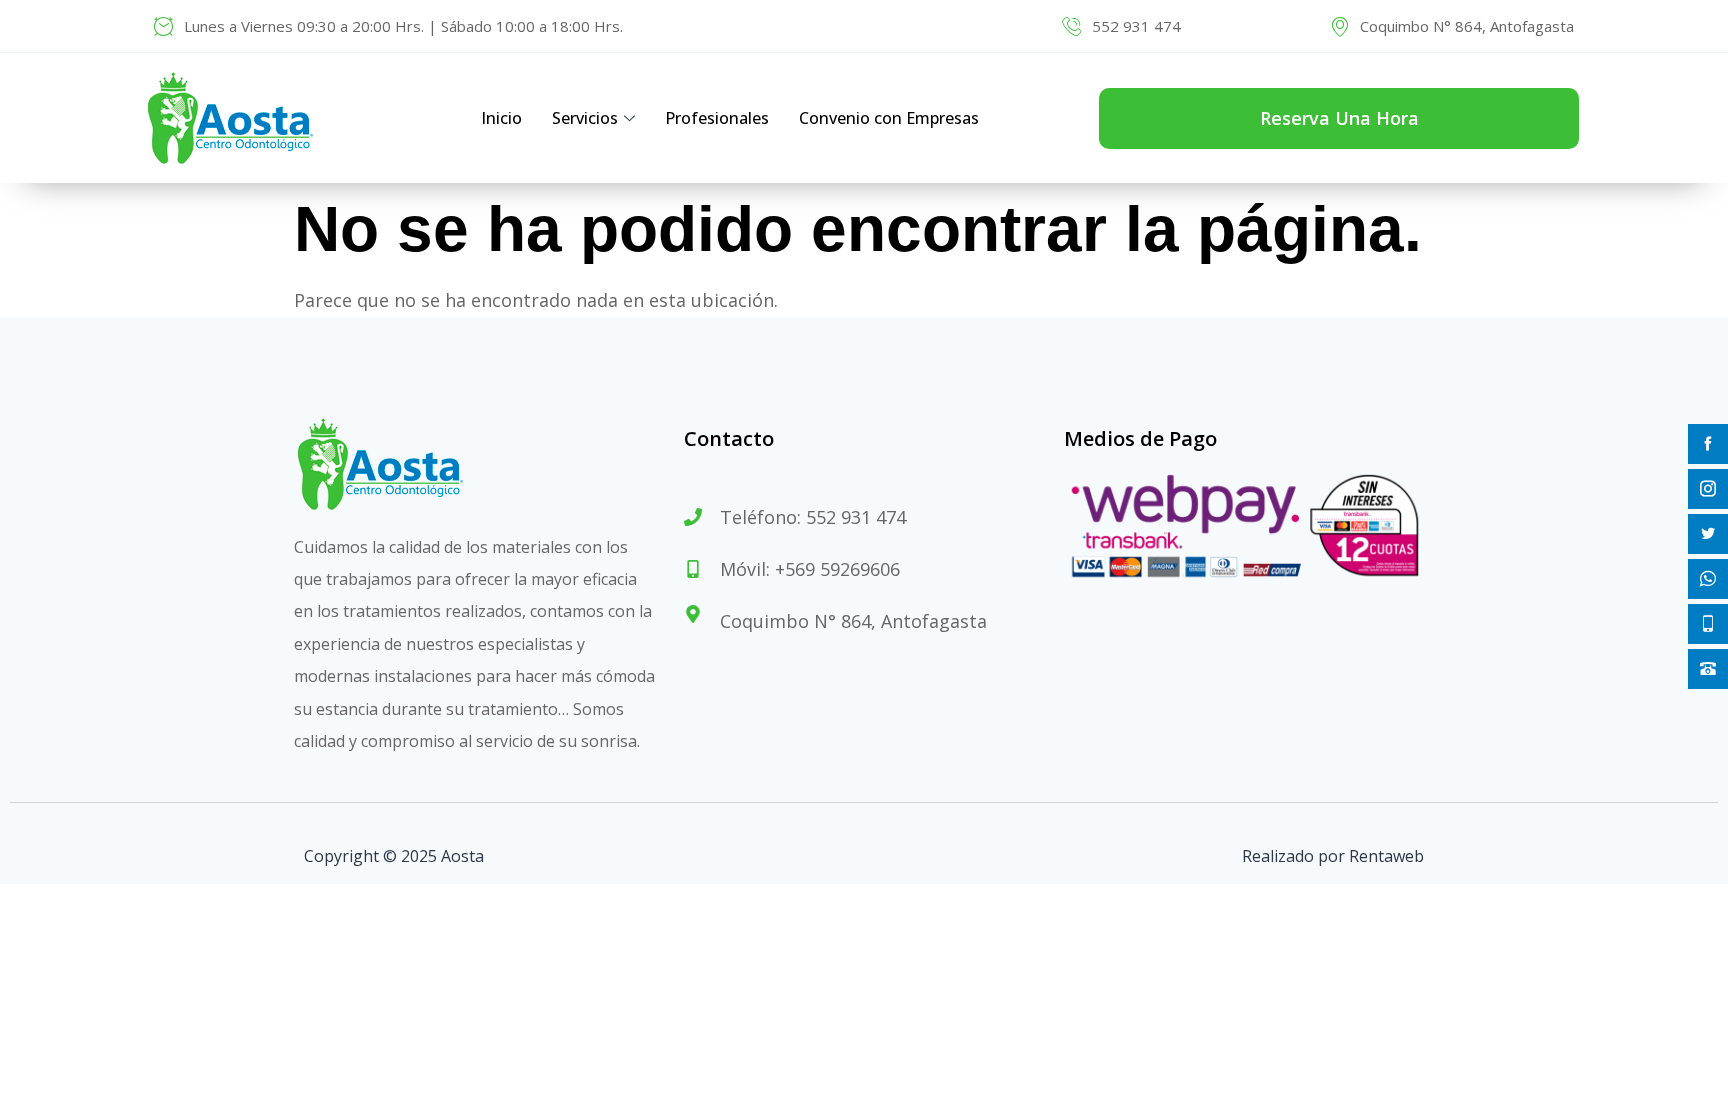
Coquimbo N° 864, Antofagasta (1467, 26)
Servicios (585, 118)
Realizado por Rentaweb (1333, 856)
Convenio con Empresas (889, 118)
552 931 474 (1136, 26)
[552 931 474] (1072, 26)
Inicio (501, 118)
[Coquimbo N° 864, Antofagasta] (1340, 26)
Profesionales (717, 118)
